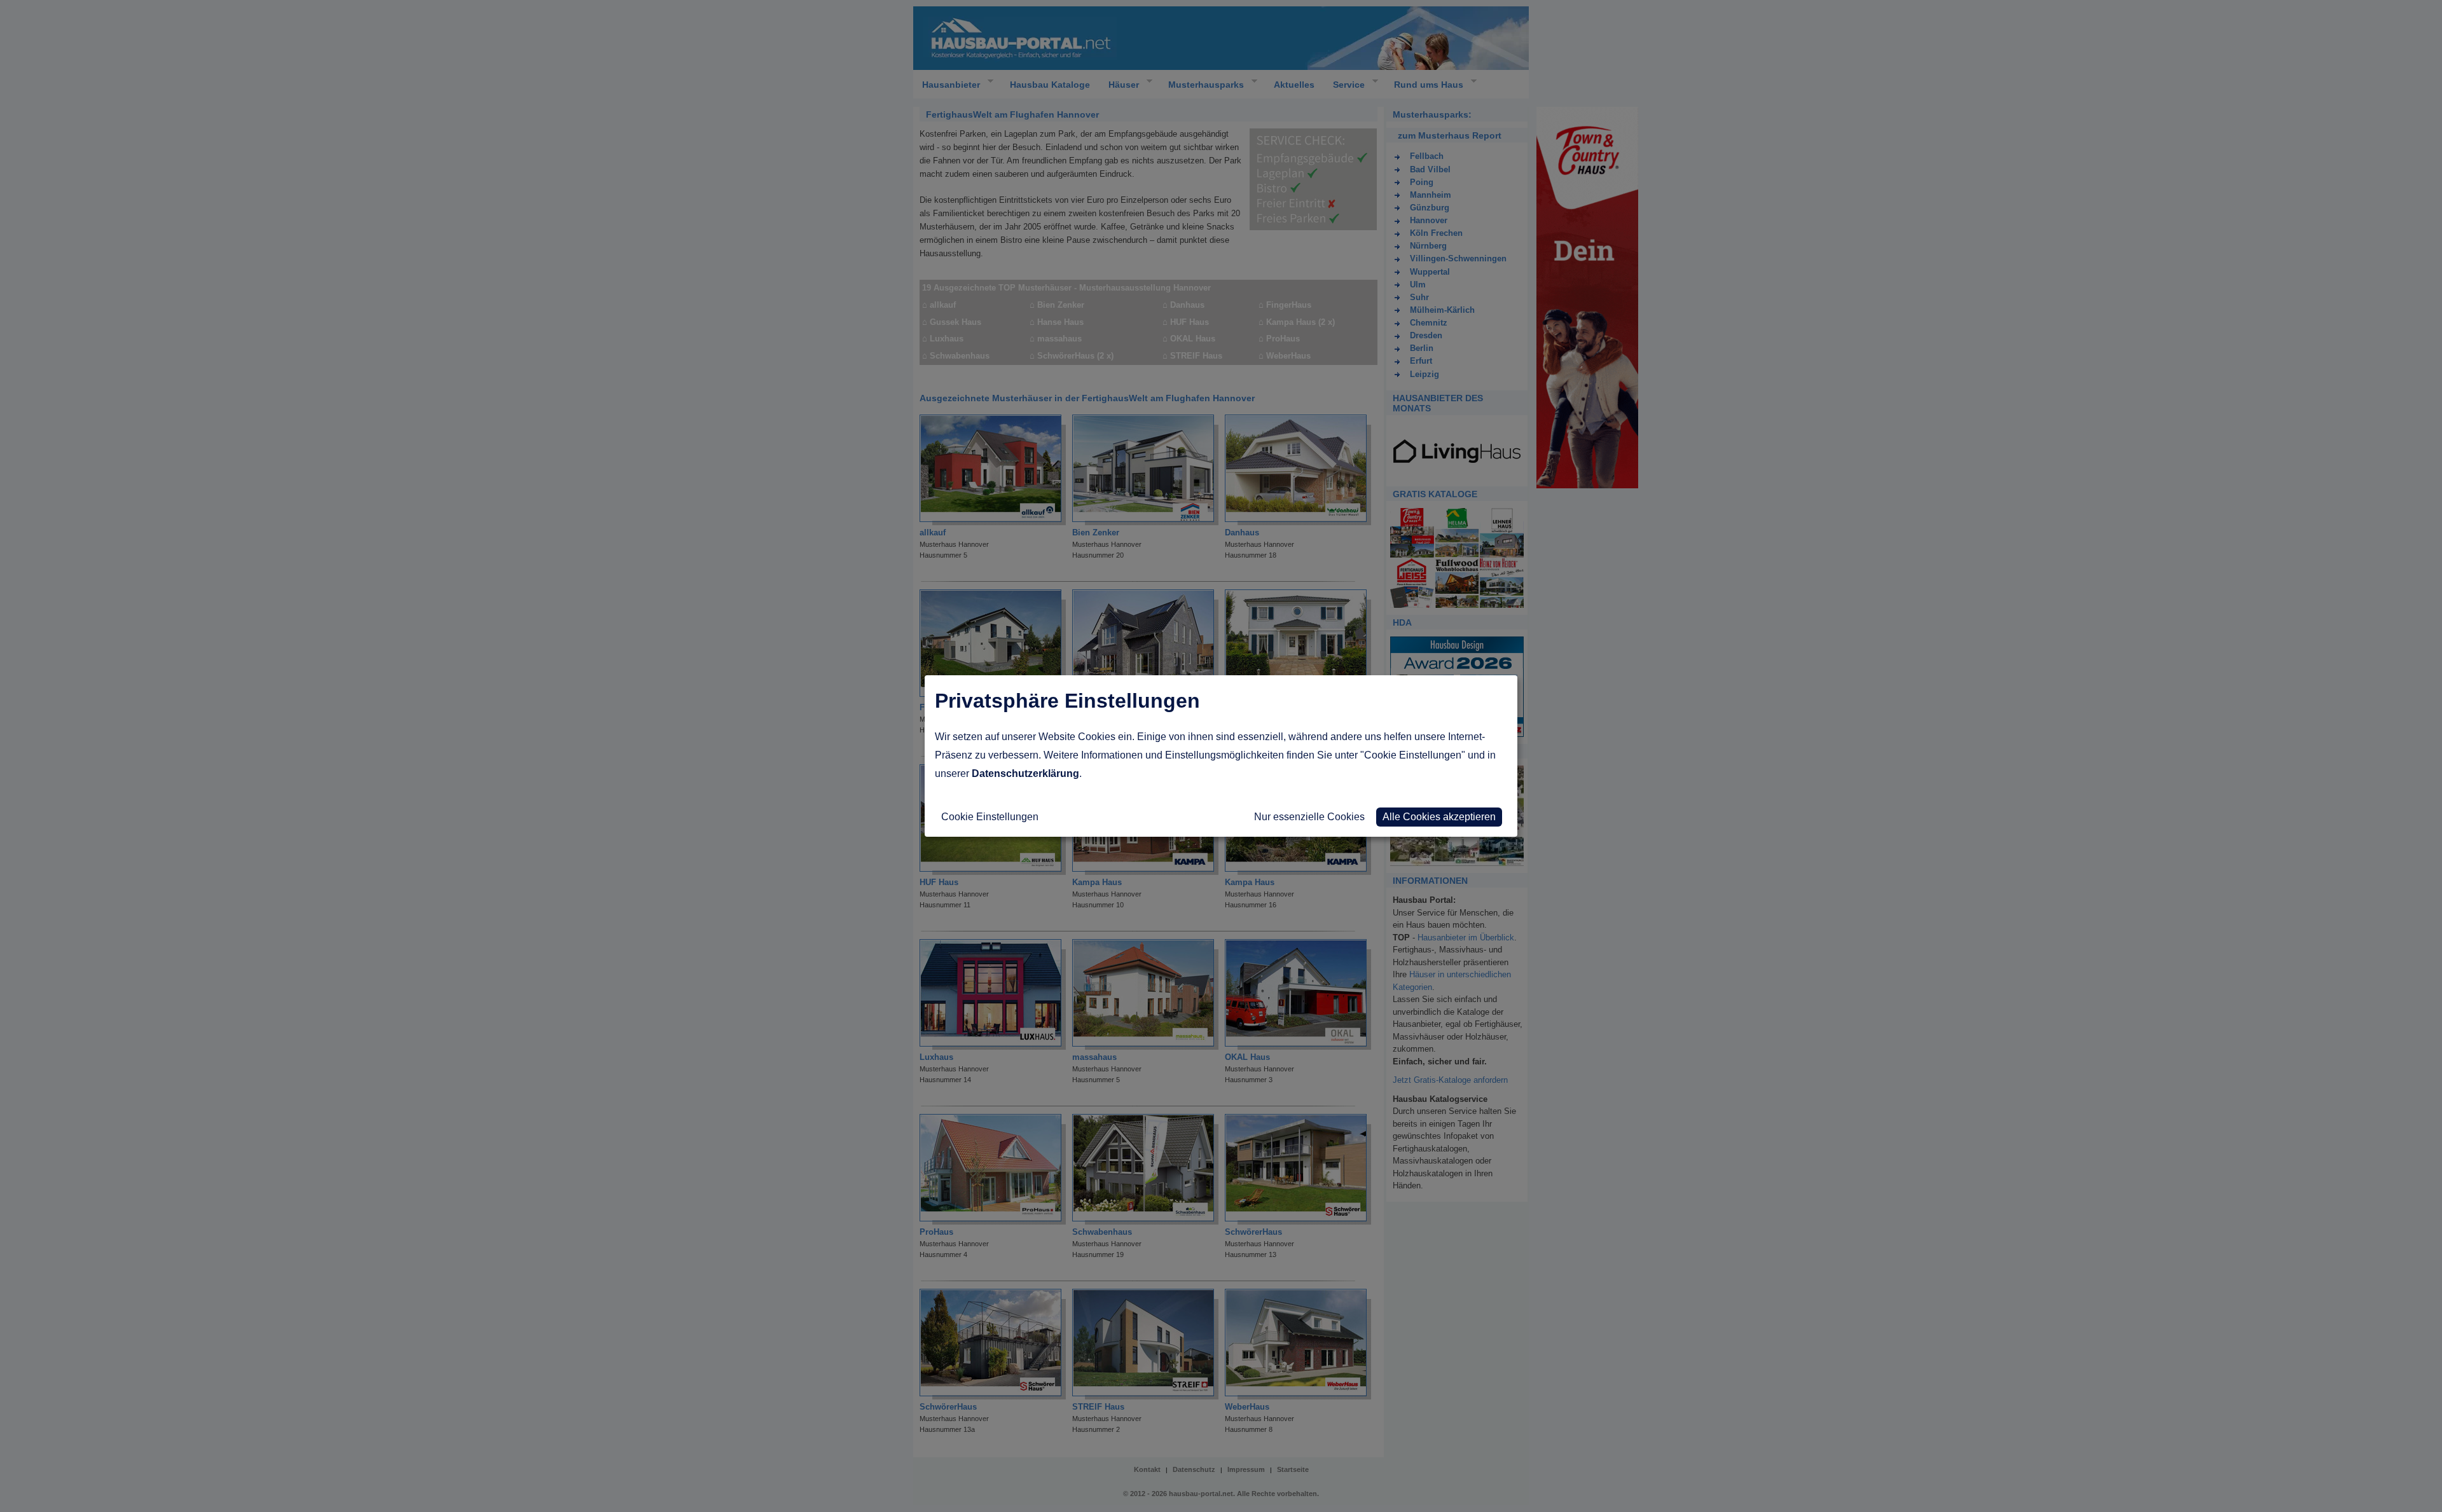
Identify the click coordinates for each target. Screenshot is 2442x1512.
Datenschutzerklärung (1025, 773)
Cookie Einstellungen (990, 817)
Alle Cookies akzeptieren (1439, 817)
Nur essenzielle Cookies (1309, 817)
